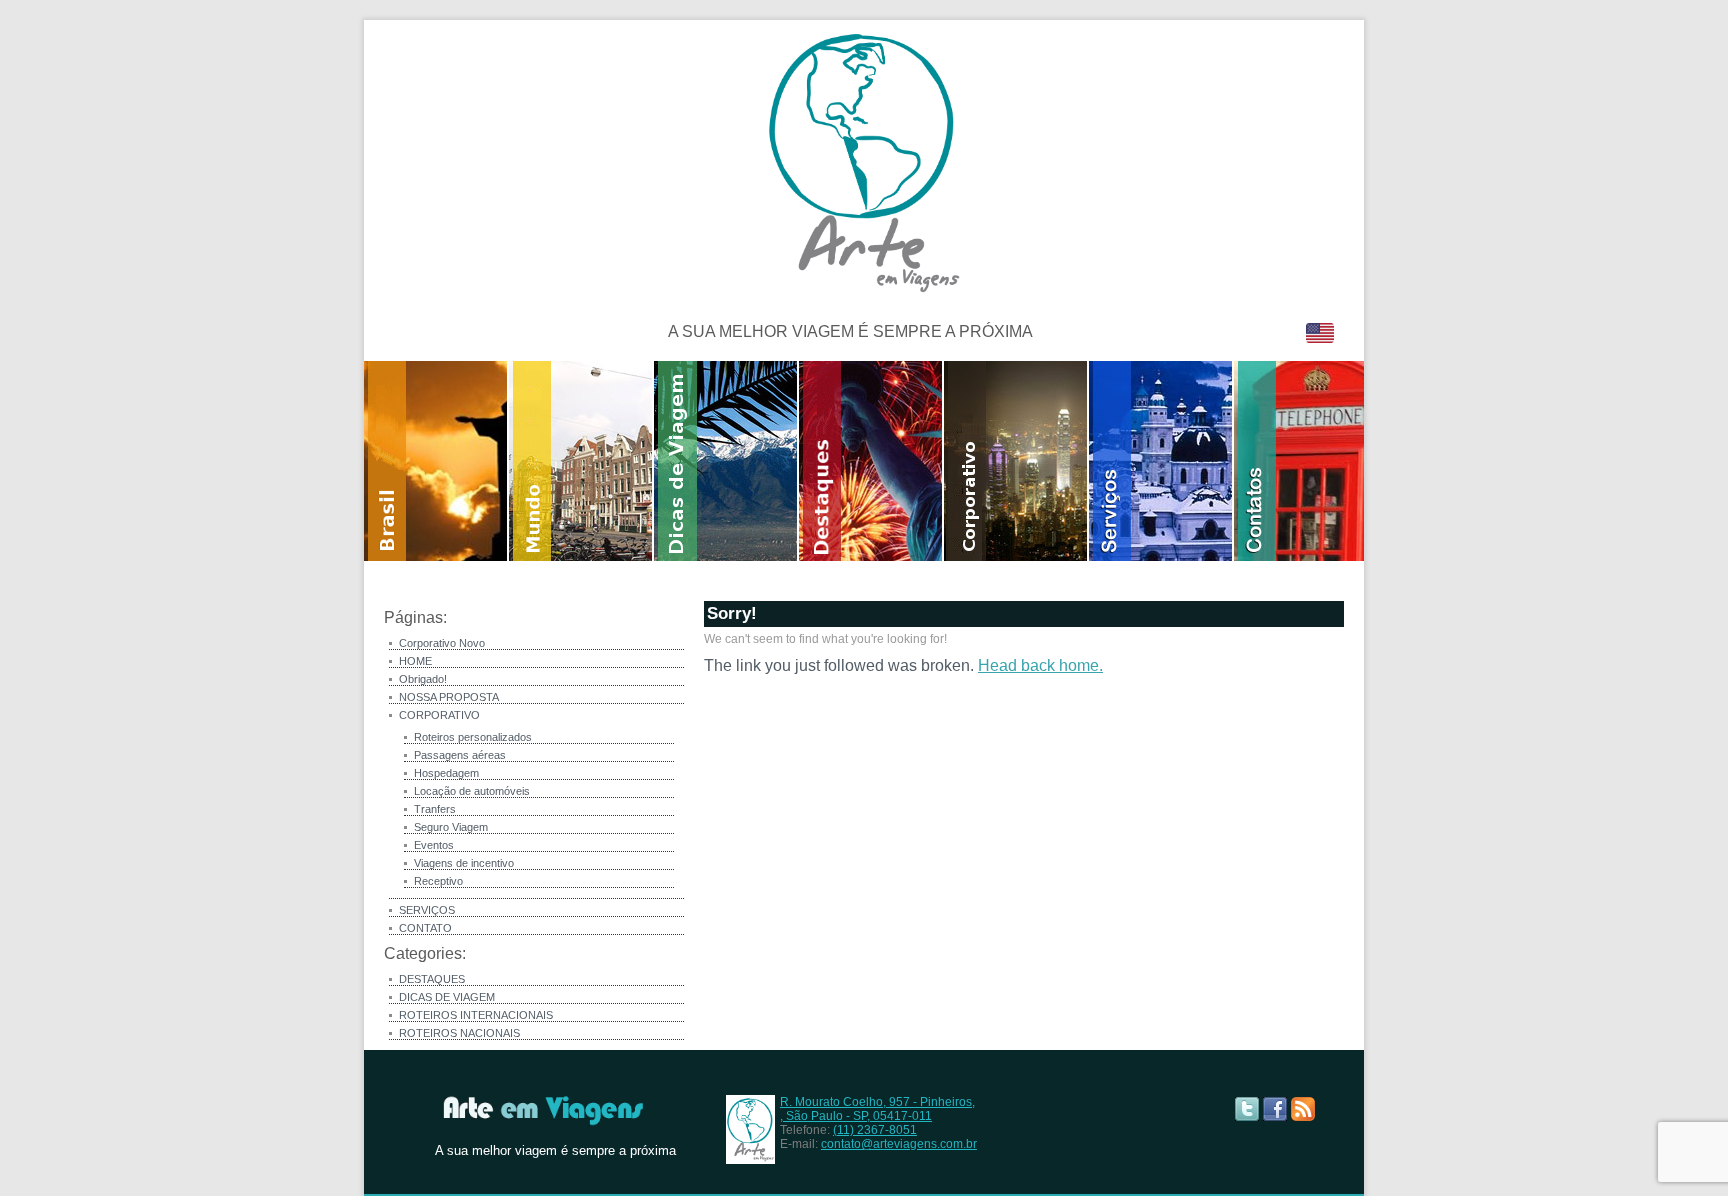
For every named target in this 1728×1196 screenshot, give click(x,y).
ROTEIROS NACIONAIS (459, 1033)
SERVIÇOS (427, 910)
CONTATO (425, 928)
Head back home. (1040, 665)
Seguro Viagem (451, 827)
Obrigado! (423, 679)
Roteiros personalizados (473, 737)
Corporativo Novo (442, 643)
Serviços (1161, 461)
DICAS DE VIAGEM (447, 997)
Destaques (871, 461)
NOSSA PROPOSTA (449, 697)
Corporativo (1016, 461)
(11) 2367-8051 (875, 1130)
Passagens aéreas (460, 755)
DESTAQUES (432, 979)
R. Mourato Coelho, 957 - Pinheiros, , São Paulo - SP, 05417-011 (877, 1109)
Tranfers (435, 809)
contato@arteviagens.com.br (899, 1144)
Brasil (436, 461)
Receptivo (438, 881)
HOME (415, 661)
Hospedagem (446, 773)
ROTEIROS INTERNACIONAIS (476, 1015)
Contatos (1305, 461)
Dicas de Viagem (726, 461)
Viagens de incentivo (464, 863)
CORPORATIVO (439, 715)
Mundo (581, 461)
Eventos (434, 845)
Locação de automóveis (472, 791)
